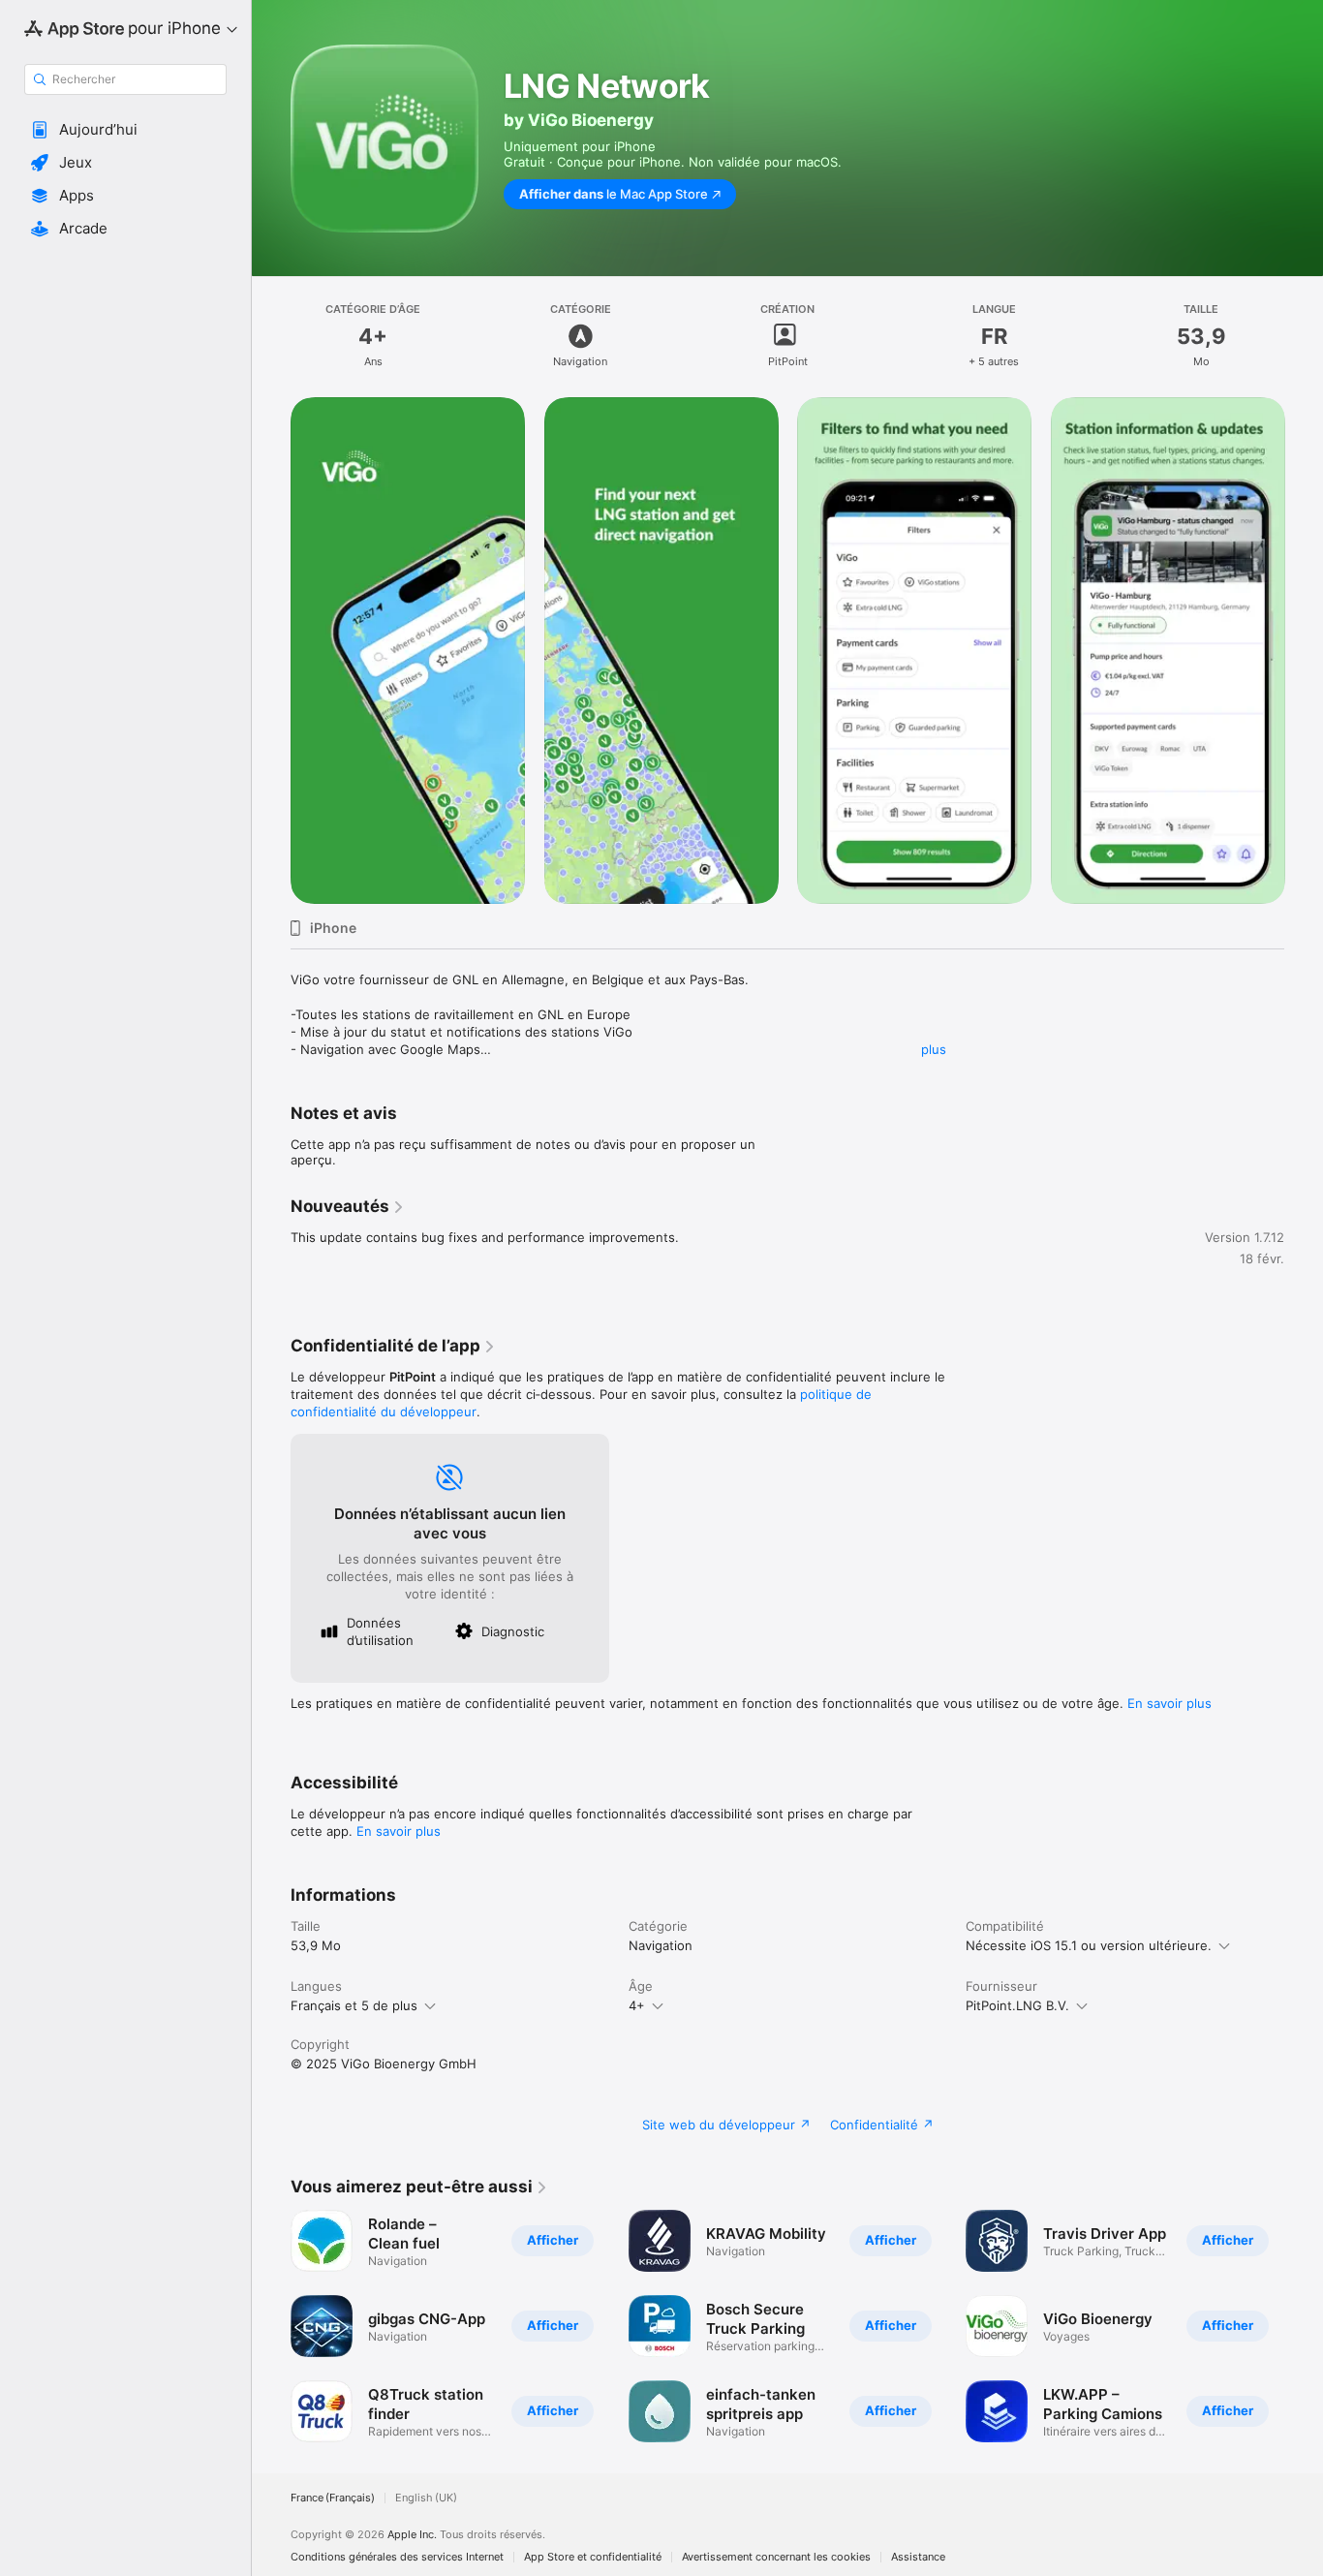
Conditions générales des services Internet (397, 2557)
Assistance (918, 2557)
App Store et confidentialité (593, 2557)
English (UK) (426, 2498)
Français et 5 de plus (354, 2005)
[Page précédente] (271, 650)
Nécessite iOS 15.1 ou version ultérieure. (1089, 1945)
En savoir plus (1169, 1703)
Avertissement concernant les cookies (776, 2557)
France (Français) (333, 2498)
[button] (125, 130)
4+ (637, 2005)
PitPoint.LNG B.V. (1017, 2005)
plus (934, 1049)
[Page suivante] (1304, 650)
